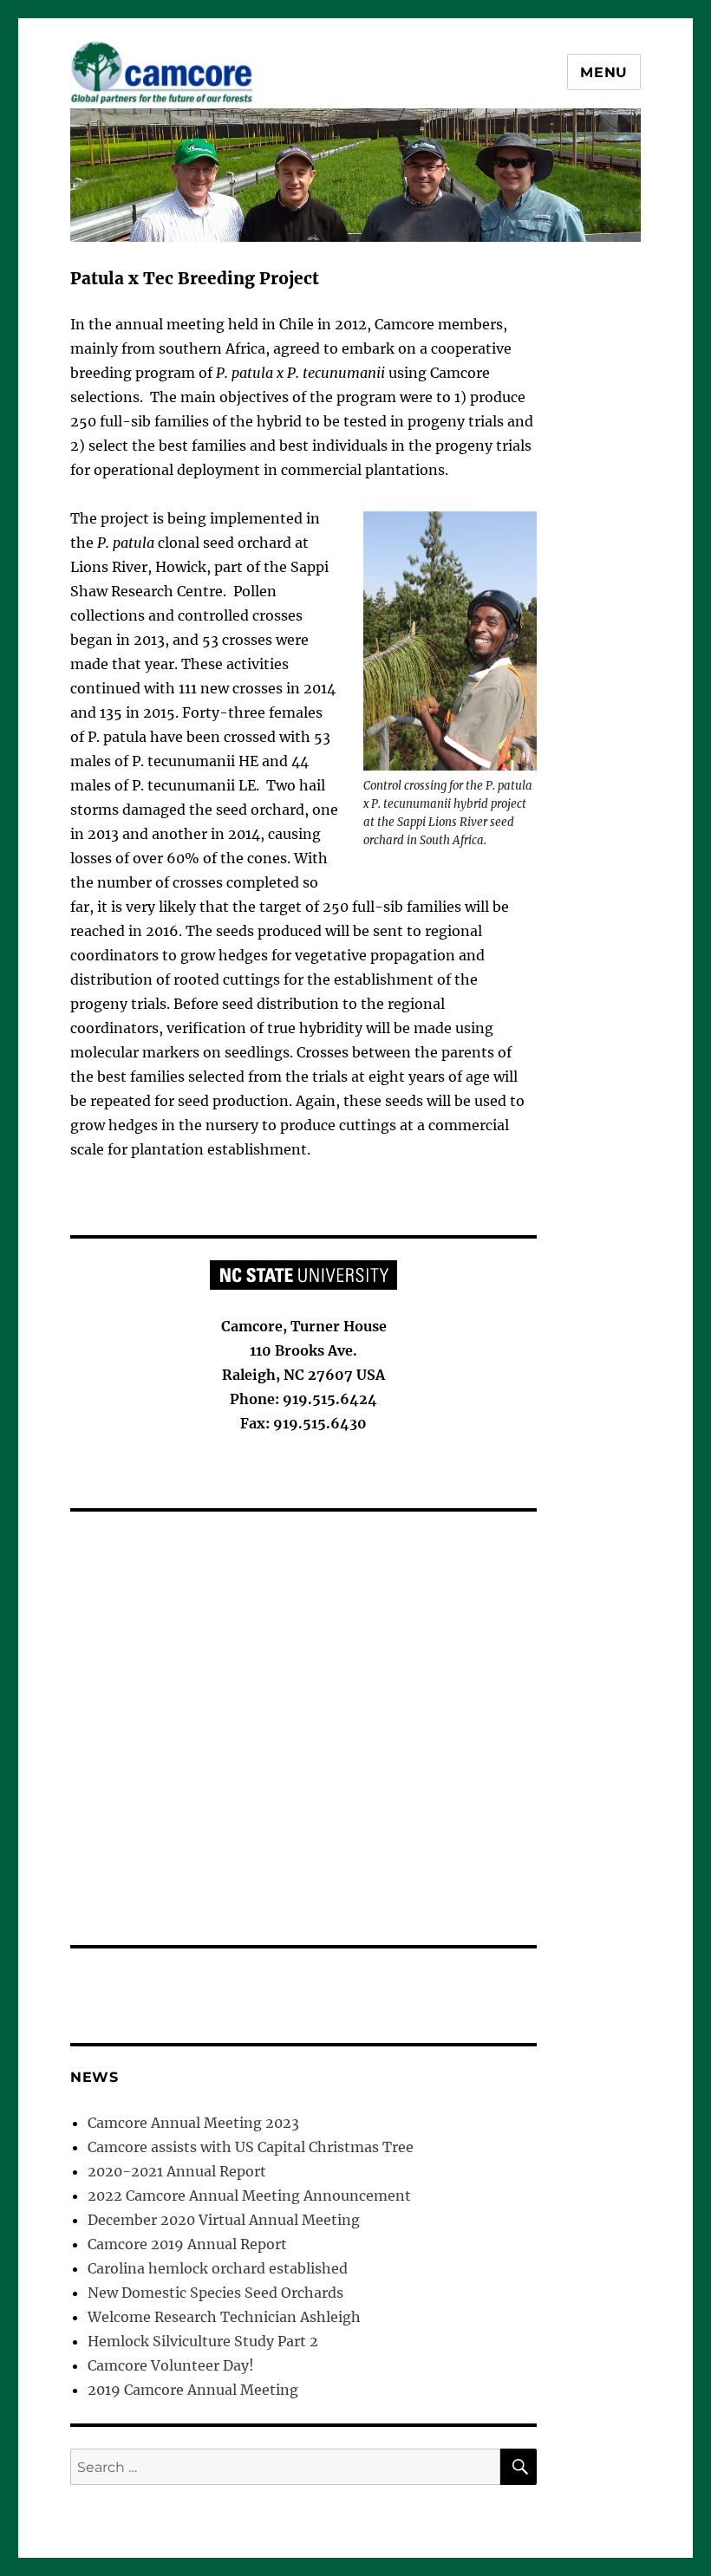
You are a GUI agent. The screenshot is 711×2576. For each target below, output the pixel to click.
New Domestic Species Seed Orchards (215, 2293)
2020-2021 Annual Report (177, 2171)
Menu (604, 72)
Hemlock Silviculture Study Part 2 (203, 2341)
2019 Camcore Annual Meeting (193, 2390)
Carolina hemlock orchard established (218, 2268)
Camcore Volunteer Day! (171, 2365)
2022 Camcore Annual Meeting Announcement (249, 2195)
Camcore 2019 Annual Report (187, 2244)
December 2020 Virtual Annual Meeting (224, 2220)
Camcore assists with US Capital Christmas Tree (251, 2147)
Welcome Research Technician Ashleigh (224, 2317)
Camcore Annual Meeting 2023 (193, 2123)
